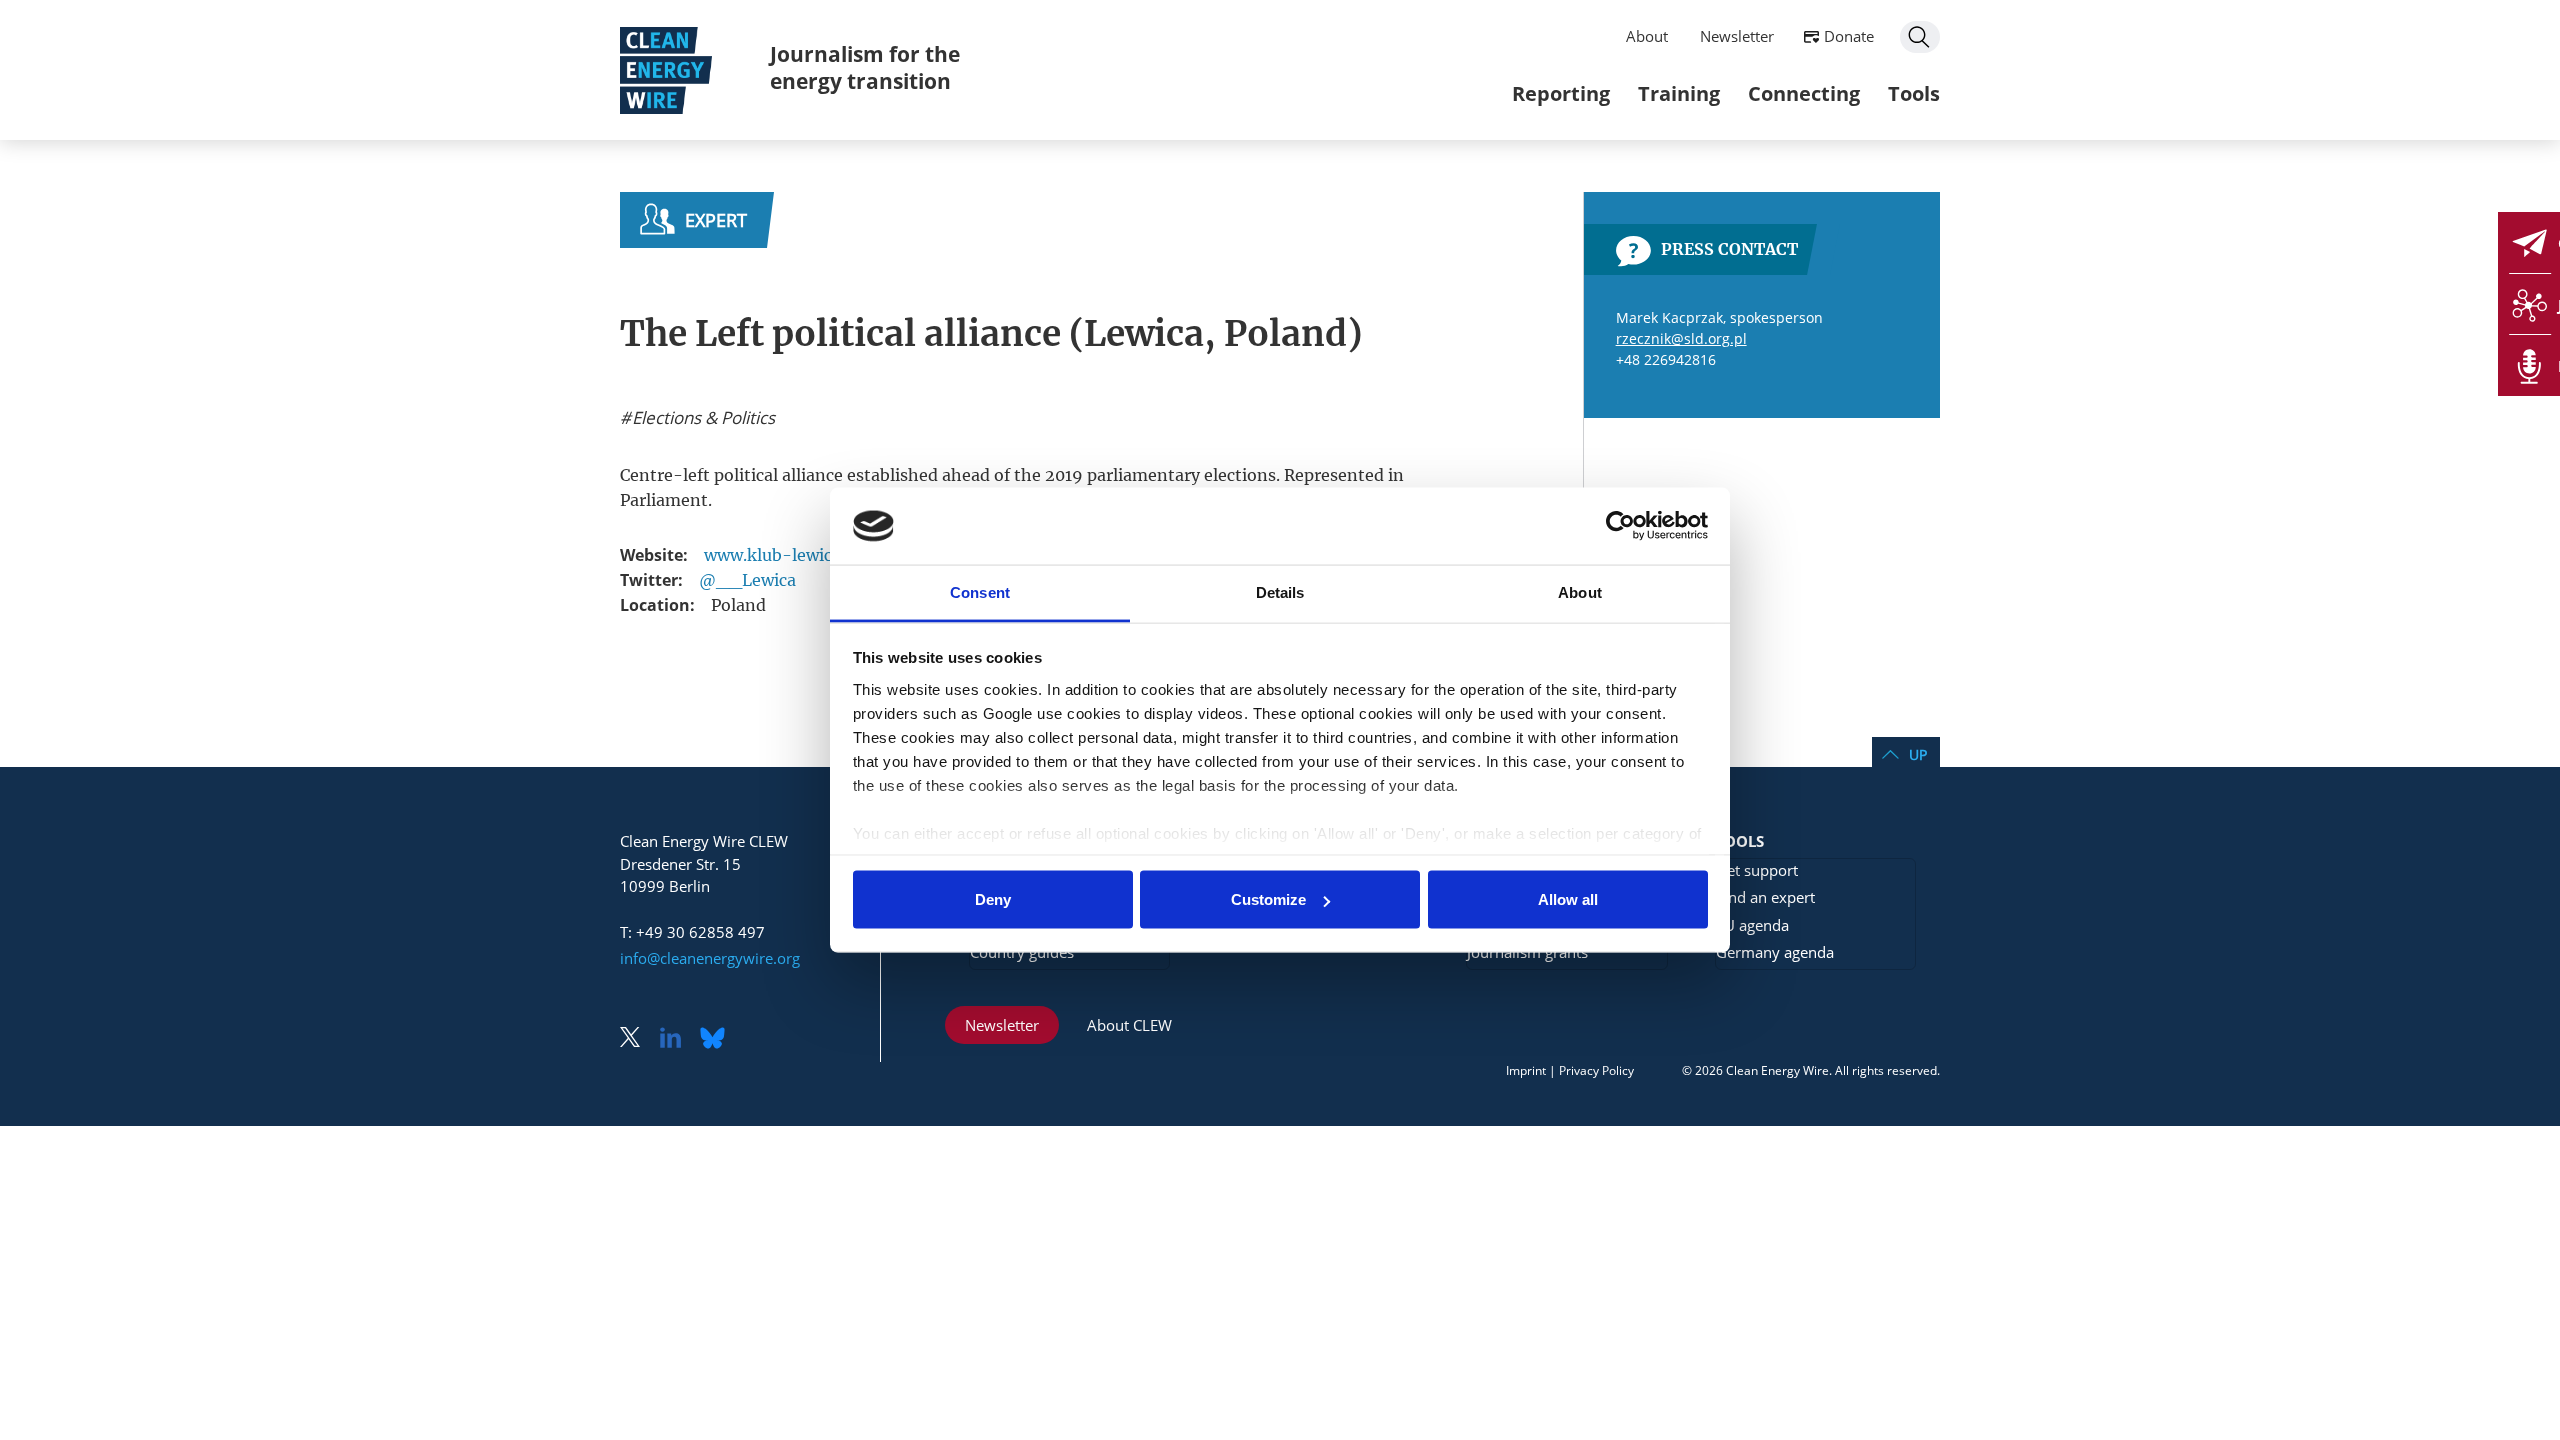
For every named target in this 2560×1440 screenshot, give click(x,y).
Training (1679, 93)
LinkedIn (678, 1039)
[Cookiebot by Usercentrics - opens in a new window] (1620, 526)
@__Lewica (747, 580)
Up (1918, 754)
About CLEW (1129, 1025)
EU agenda (1752, 925)
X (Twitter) (638, 1039)
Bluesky (718, 1039)
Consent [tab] (980, 591)
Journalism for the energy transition (865, 67)
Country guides (1022, 952)
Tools (1914, 93)
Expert (716, 220)
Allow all (1568, 899)
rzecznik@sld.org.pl (1681, 338)
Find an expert (1765, 897)
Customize (1268, 899)
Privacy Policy (1596, 1070)
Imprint (1526, 1070)
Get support (1757, 870)
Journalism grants (1527, 952)
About (1647, 36)
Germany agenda (1775, 952)
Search (1920, 37)
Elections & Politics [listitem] (701, 418)
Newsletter (1737, 36)
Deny (993, 899)
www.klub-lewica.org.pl (797, 555)
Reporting (1561, 93)
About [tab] (1580, 591)
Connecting (1804, 93)
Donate (1849, 36)
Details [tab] (1280, 591)
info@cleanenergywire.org (710, 958)
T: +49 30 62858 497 (692, 932)
